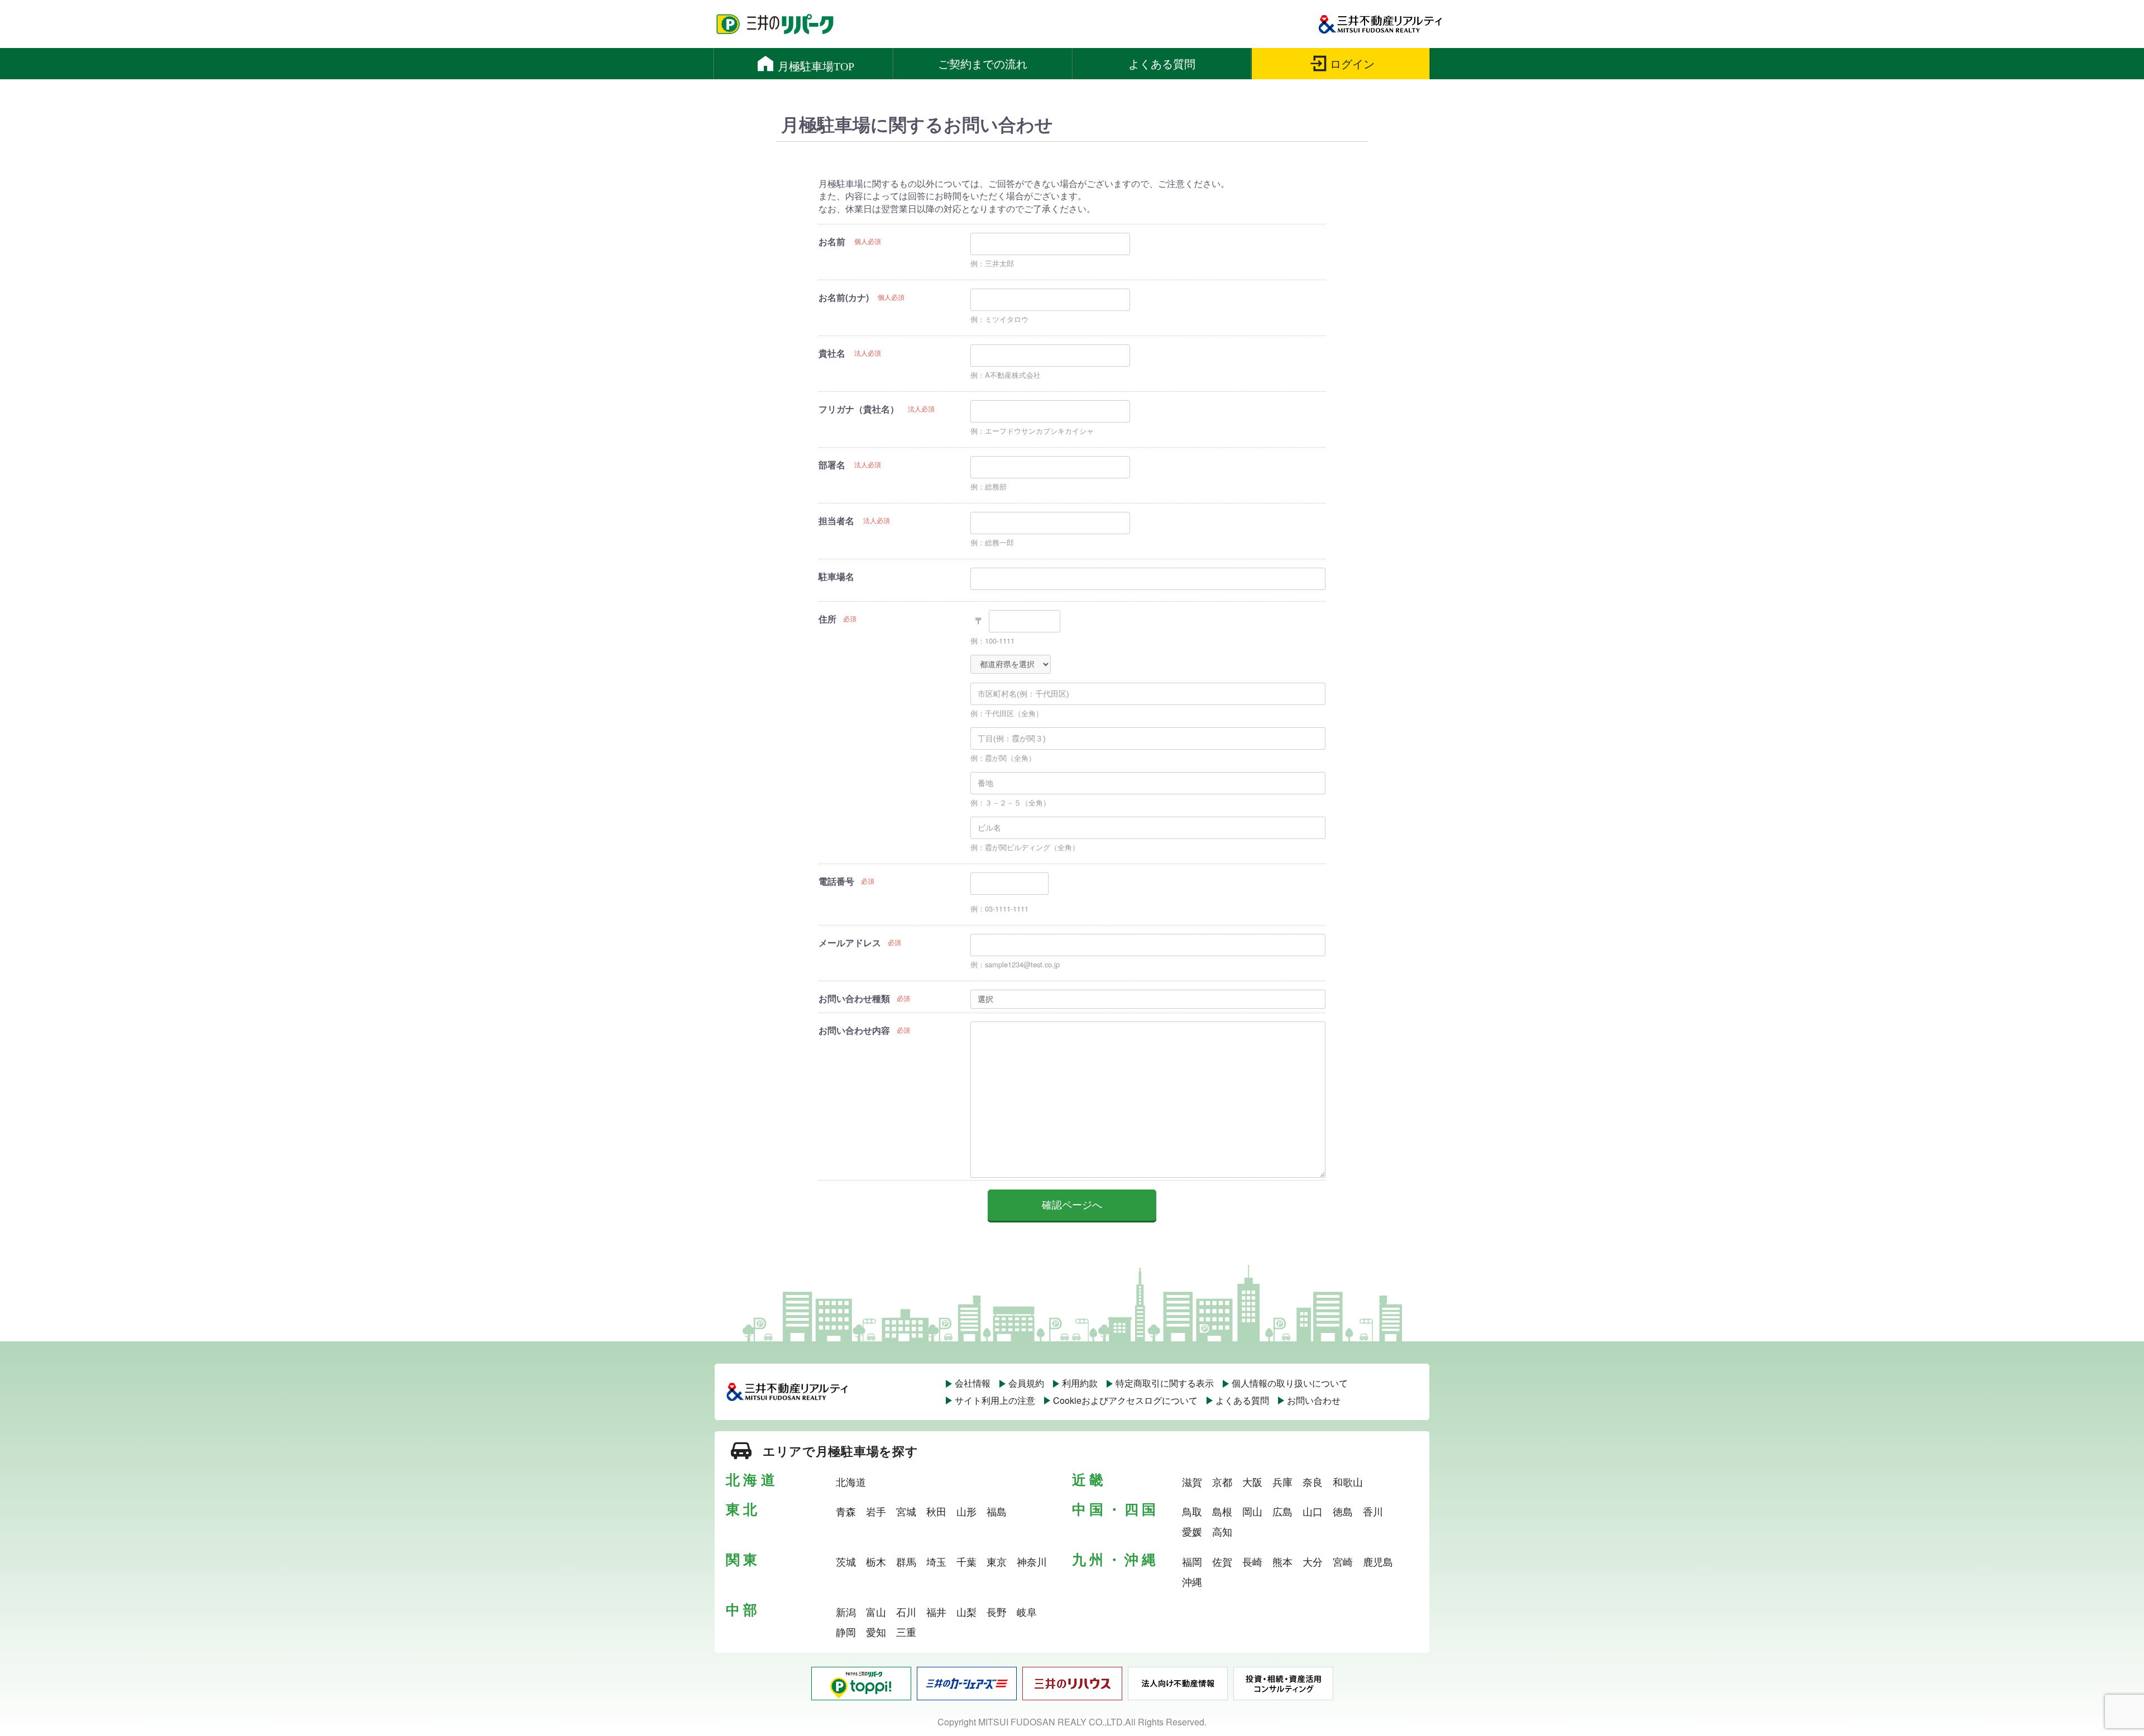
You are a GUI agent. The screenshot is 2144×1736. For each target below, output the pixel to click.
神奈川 (1032, 1561)
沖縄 (1192, 1581)
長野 (997, 1612)
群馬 (906, 1561)
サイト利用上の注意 (995, 1400)
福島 (997, 1511)
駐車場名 (836, 576)
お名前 (832, 241)
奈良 (1313, 1481)
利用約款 (1080, 1383)
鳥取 (1192, 1511)
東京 (997, 1561)
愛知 (876, 1632)
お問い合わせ (1314, 1400)
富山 (876, 1612)
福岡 (1192, 1561)
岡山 (1252, 1511)
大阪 (1252, 1481)
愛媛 (1192, 1531)
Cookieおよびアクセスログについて (1125, 1400)
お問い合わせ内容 (854, 1030)
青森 (846, 1511)
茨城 (846, 1561)
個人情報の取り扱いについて (1290, 1383)
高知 (1222, 1531)
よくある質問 (1242, 1400)
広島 (1282, 1511)
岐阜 (1027, 1612)
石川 (906, 1612)
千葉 (966, 1561)
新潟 (846, 1612)
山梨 (966, 1612)
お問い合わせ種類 (854, 998)
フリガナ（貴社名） (859, 409)
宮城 (906, 1511)
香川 (1373, 1511)
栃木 (876, 1561)
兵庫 (1282, 1481)
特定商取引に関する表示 (1165, 1383)
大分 (1313, 1561)
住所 (827, 619)
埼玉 (936, 1561)
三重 (906, 1632)
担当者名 (836, 521)
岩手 (876, 1511)
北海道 (851, 1481)
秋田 (936, 1511)
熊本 (1282, 1561)
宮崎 (1343, 1561)
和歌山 (1348, 1481)
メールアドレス (850, 943)
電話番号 (836, 881)
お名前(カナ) (844, 297)
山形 (966, 1511)
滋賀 (1192, 1481)
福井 (936, 1612)
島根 (1222, 1511)
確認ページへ (1072, 1205)
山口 (1313, 1511)
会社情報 (973, 1383)
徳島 (1343, 1511)
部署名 (832, 465)
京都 (1222, 1481)
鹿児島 (1378, 1561)
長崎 (1252, 1561)
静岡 (846, 1632)
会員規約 (1026, 1383)
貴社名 (832, 353)
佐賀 (1222, 1561)
